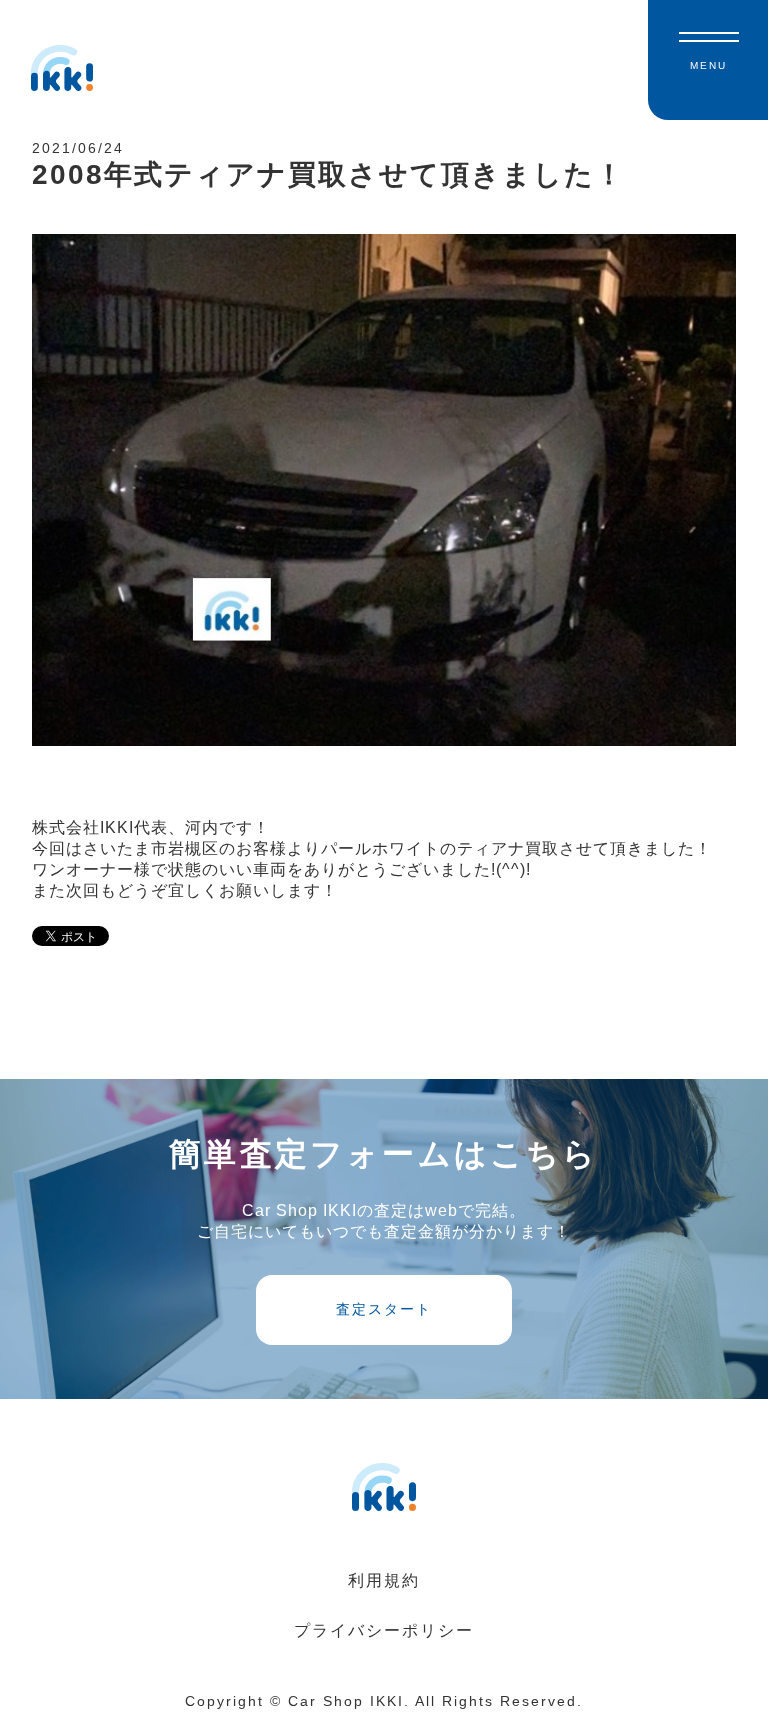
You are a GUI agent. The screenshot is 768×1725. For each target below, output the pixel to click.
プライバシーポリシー (384, 1630)
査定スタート (384, 1309)
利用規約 (384, 1580)
